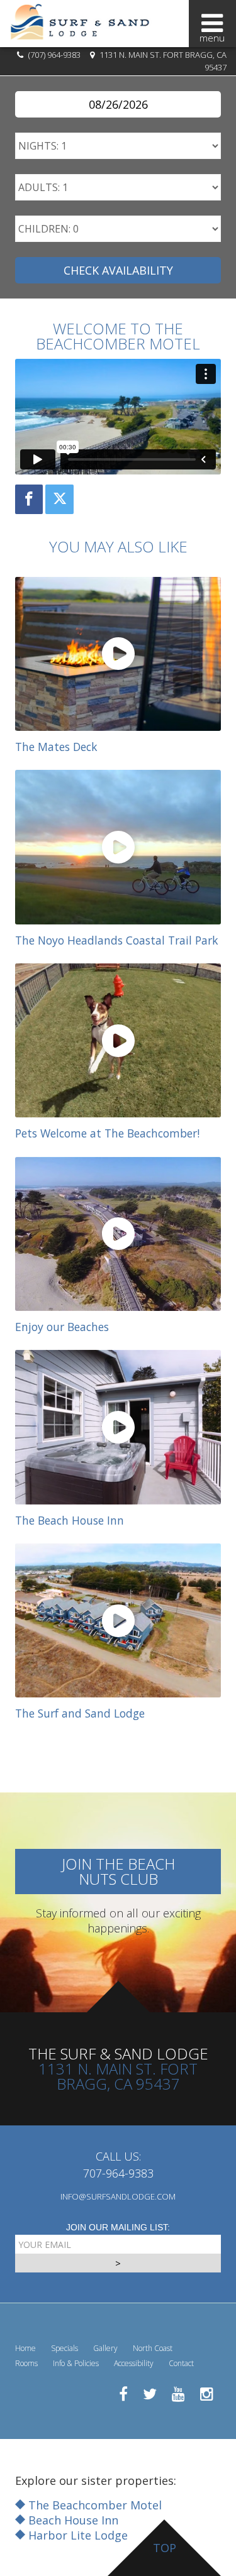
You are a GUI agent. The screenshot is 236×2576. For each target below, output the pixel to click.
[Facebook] (29, 499)
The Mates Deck (56, 747)
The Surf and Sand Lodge (80, 1713)
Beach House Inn (72, 2520)
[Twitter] (59, 499)
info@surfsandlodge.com (118, 2196)
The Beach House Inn (70, 1520)
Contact (181, 2363)
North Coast (153, 2348)
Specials (65, 2348)
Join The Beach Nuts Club (118, 1871)
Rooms (26, 2363)
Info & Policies (76, 2363)
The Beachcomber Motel (93, 2505)
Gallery (105, 2348)
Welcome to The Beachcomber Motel (118, 336)
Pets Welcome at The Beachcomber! (107, 1133)
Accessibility (134, 2363)
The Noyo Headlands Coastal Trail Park (117, 940)
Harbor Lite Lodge (76, 2535)
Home (25, 2348)
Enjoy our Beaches (62, 1327)
